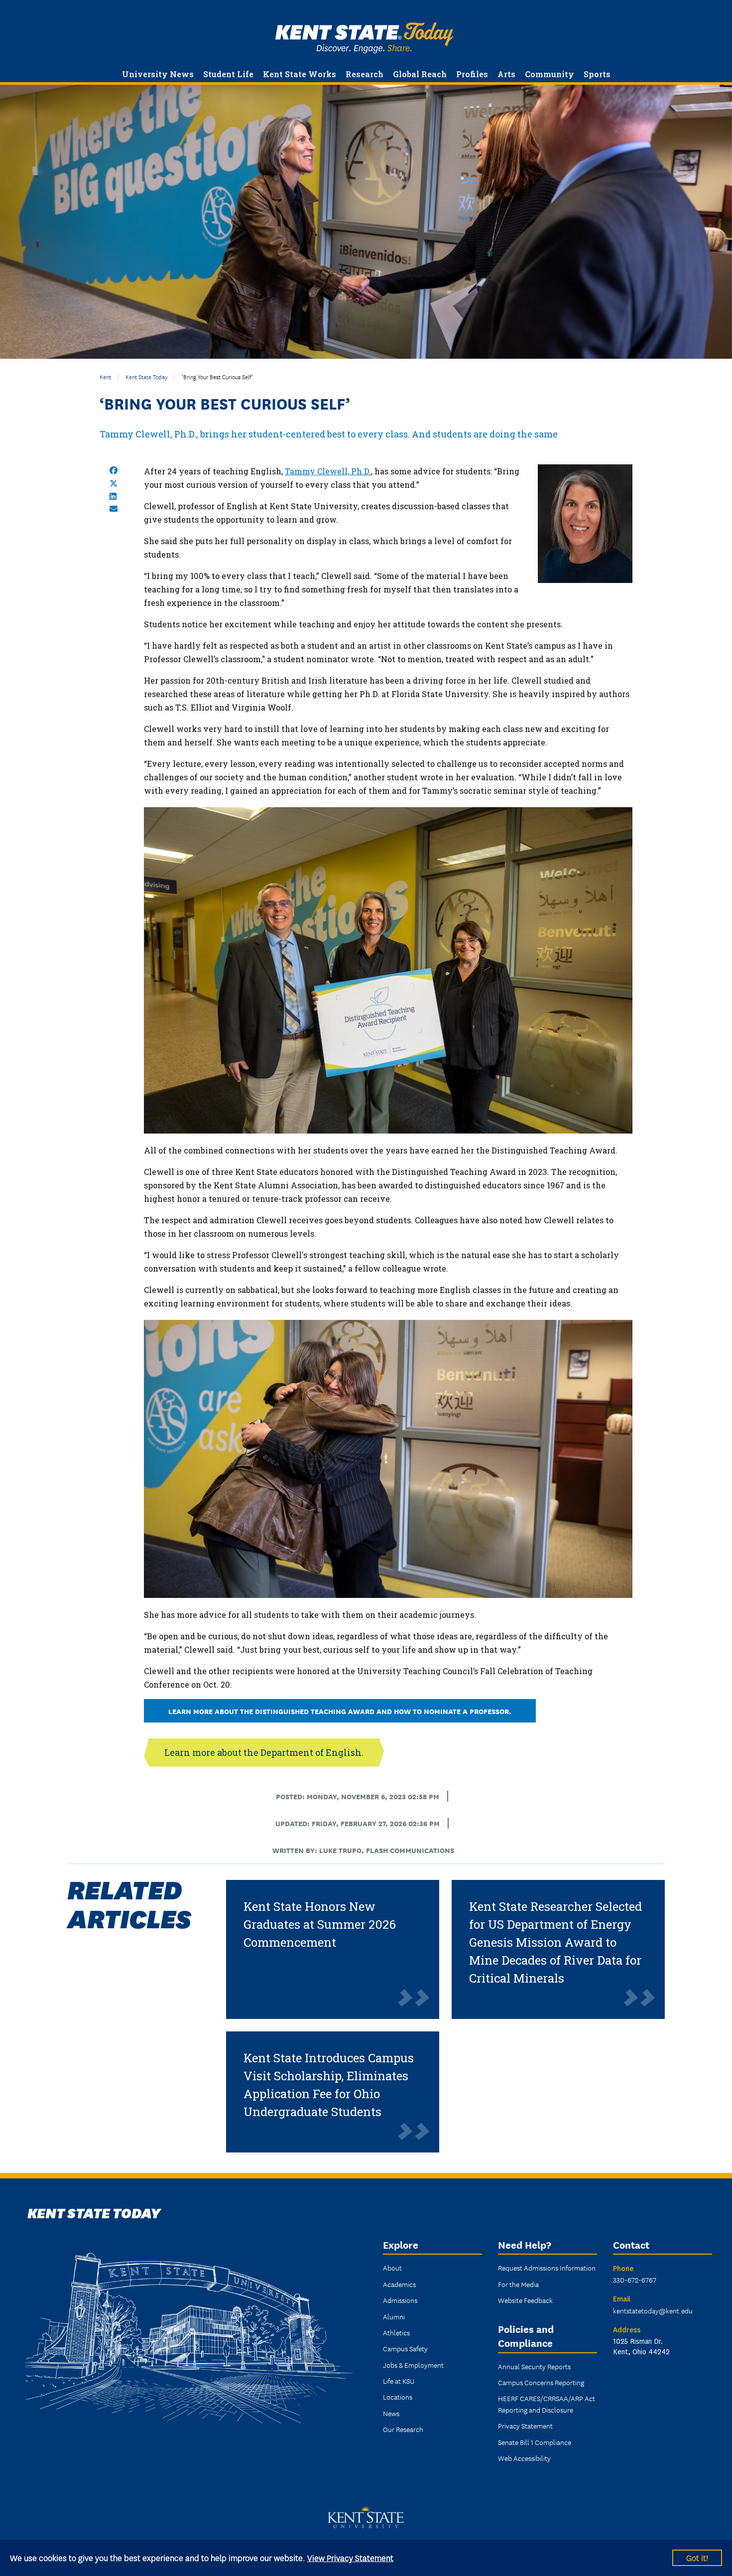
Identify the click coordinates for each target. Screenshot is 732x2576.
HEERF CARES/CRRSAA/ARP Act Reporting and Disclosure (547, 2404)
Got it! (697, 2557)
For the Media (518, 2284)
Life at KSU (399, 2381)
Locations (398, 2397)
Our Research (403, 2429)
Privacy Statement (525, 2426)
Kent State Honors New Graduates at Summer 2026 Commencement (320, 1924)
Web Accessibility (524, 2458)
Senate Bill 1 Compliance (535, 2442)
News (391, 2413)
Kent (105, 376)
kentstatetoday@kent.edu (653, 2310)
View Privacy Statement (350, 2557)
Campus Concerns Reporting (541, 2382)
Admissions (400, 2300)
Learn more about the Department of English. (264, 1752)
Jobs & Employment (413, 2365)
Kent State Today (364, 38)
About (392, 2268)
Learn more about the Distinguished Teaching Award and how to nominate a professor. (340, 1711)
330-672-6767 (635, 2280)
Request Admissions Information (547, 2268)
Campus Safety (405, 2348)
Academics (399, 2284)
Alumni (394, 2316)
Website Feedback (525, 2300)
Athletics (396, 2332)
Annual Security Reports (534, 2366)
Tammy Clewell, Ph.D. (328, 471)
